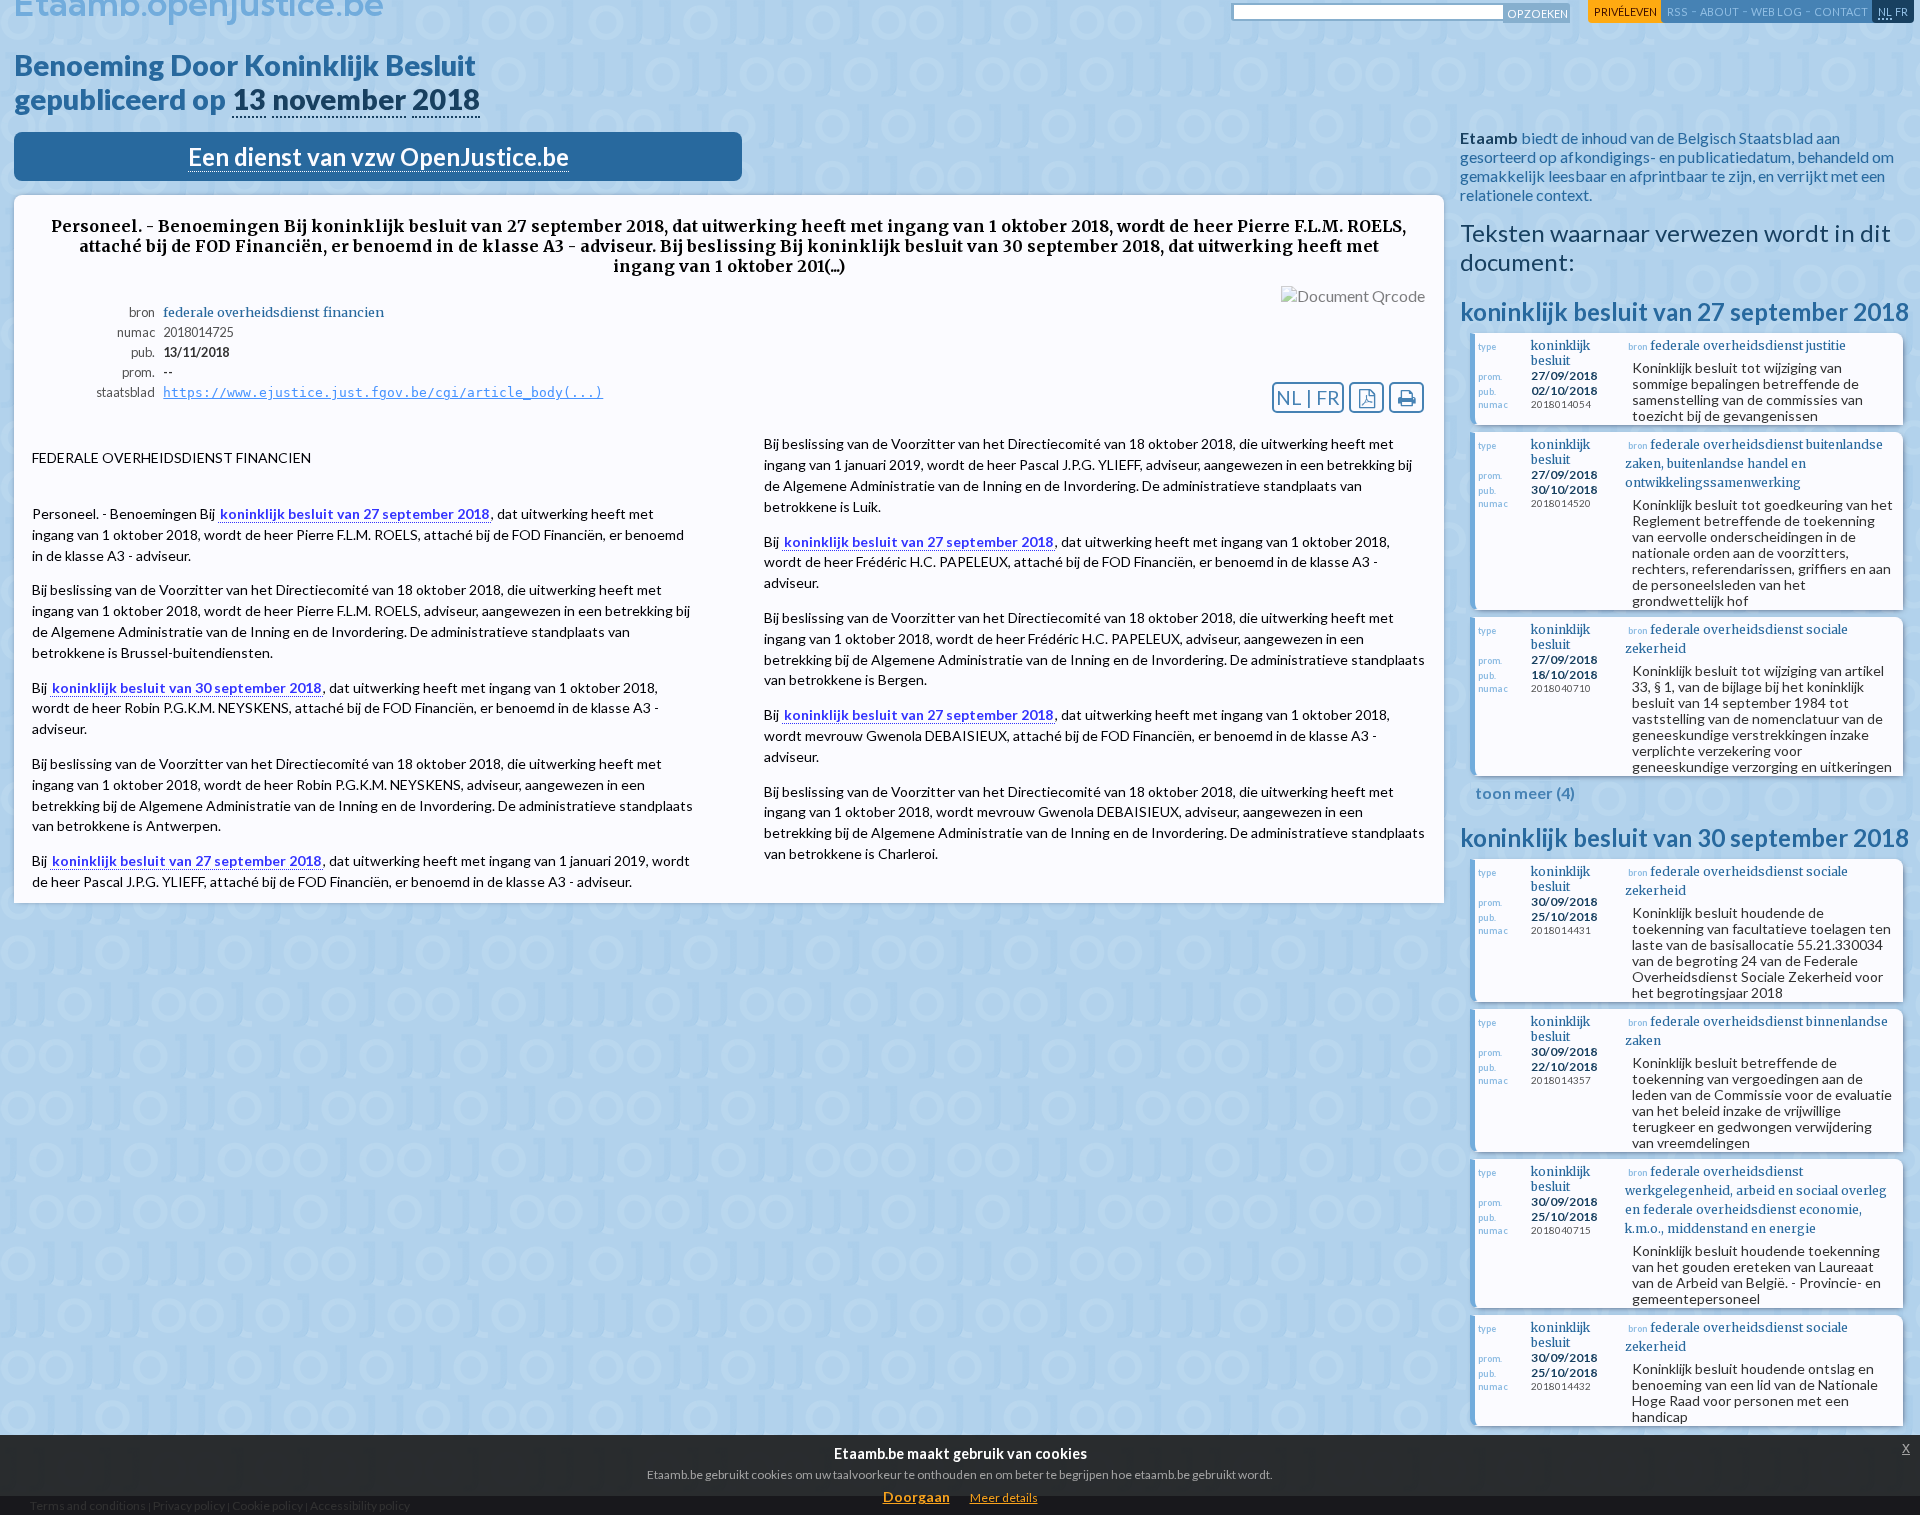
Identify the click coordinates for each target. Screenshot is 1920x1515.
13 (249, 99)
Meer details (1004, 1497)
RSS (1677, 11)
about (1719, 11)
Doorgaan (916, 1496)
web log (1776, 11)
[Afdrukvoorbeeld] (1406, 397)
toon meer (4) (1525, 792)
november (339, 99)
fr (1901, 11)
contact (1841, 11)
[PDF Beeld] (1366, 397)
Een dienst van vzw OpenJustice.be (378, 156)
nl (1885, 11)
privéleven (1625, 11)
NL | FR (1308, 397)
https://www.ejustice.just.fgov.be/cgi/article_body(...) (383, 392)
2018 (446, 99)
